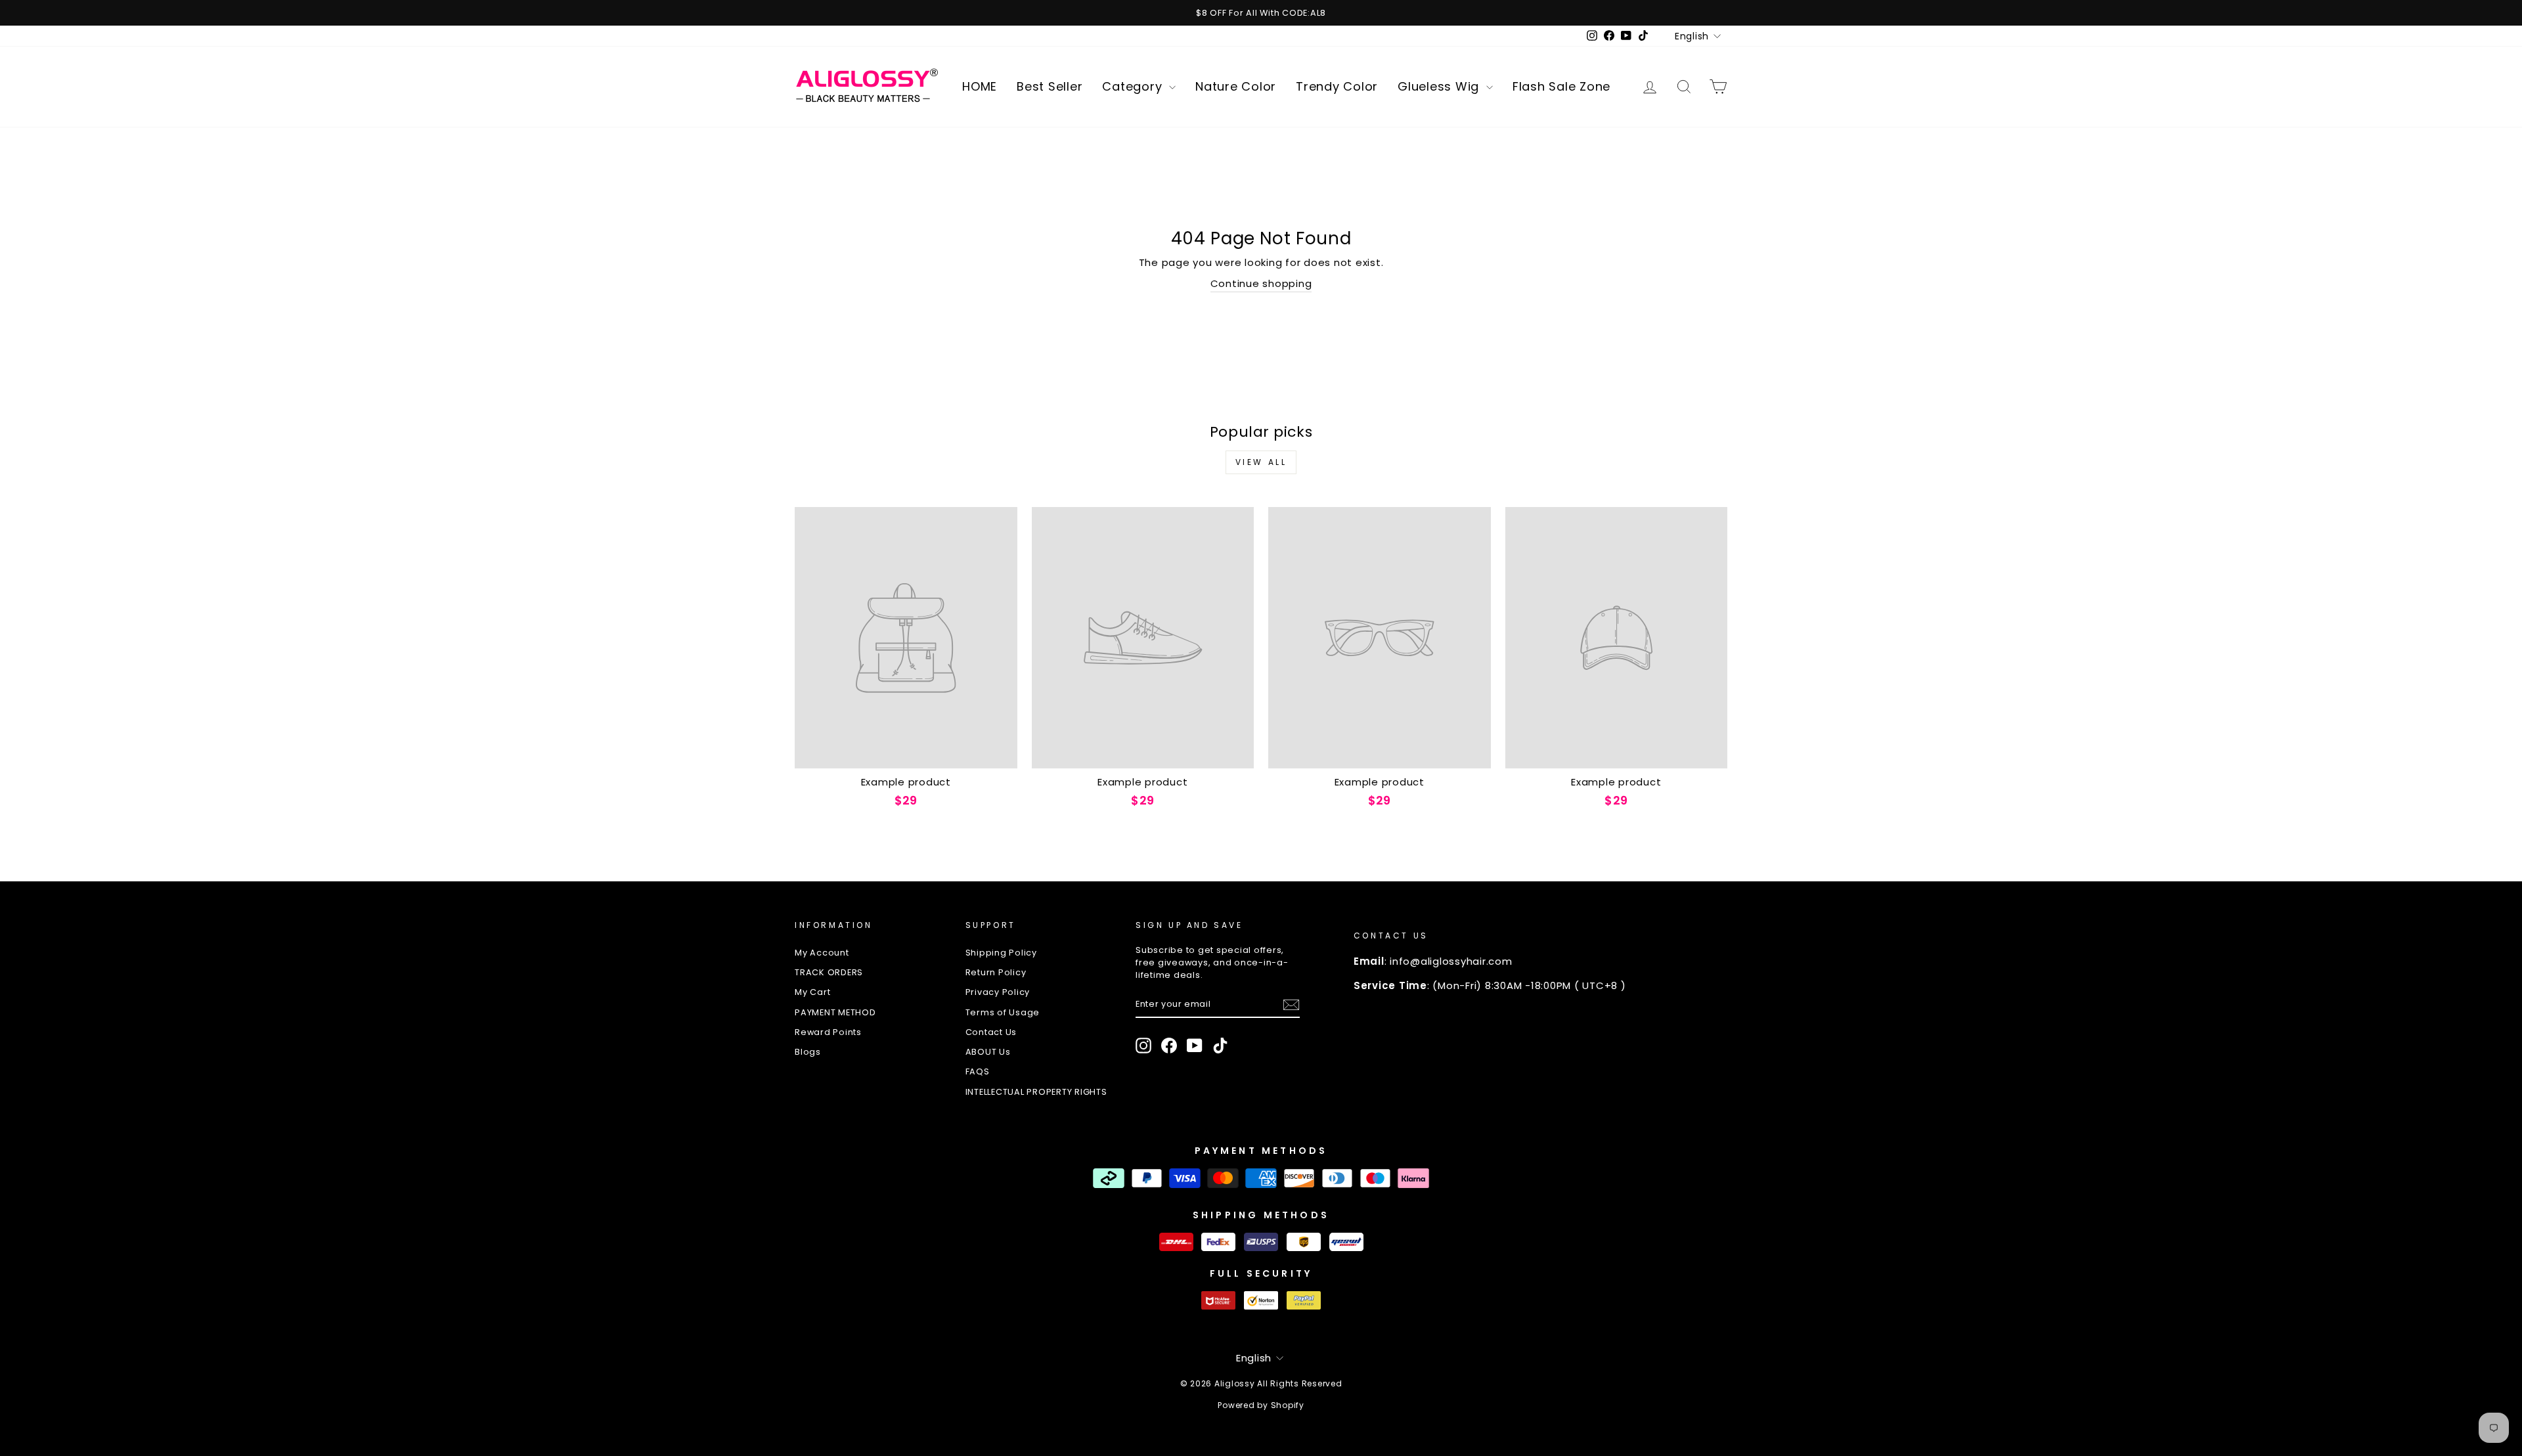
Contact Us (991, 1032)
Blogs (808, 1052)
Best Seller (1050, 86)
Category (1134, 86)
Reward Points (828, 1032)
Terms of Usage (1003, 1012)
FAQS (978, 1071)
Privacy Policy (998, 992)
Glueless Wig (1440, 86)
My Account (822, 953)
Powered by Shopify (1261, 1405)
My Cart (812, 992)
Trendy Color (1337, 86)
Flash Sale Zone (1561, 86)
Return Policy (996, 972)
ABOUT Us (988, 1052)
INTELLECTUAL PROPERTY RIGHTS (1036, 1092)
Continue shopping (1261, 283)
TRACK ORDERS (829, 972)
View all (1261, 462)
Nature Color (1236, 86)
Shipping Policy (1001, 953)
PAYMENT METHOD (835, 1012)
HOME (980, 86)
